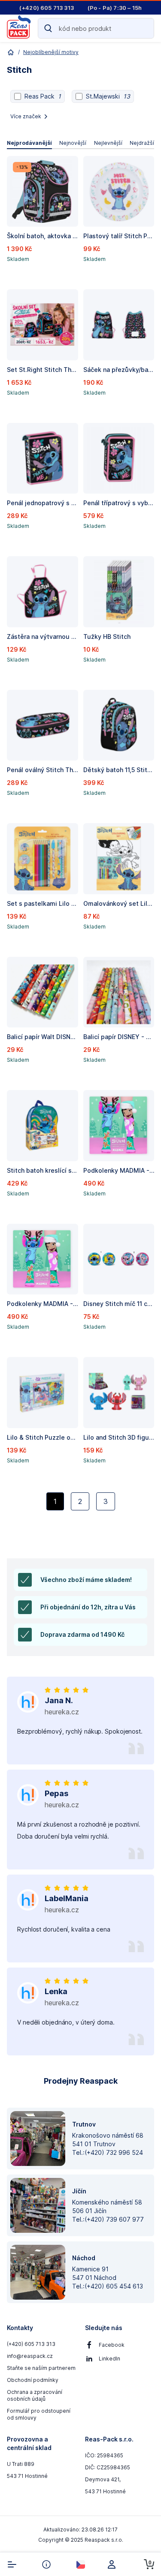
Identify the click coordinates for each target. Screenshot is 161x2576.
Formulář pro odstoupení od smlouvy (39, 2414)
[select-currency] (81, 2564)
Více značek (26, 116)
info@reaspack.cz (30, 2356)
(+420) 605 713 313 (31, 2344)
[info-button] (46, 2564)
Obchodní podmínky (33, 2380)
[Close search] (144, 28)
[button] (43, 219)
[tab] (29, 143)
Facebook (112, 2345)
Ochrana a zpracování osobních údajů (35, 2395)
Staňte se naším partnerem (41, 2368)
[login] (115, 2564)
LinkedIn (109, 2359)
